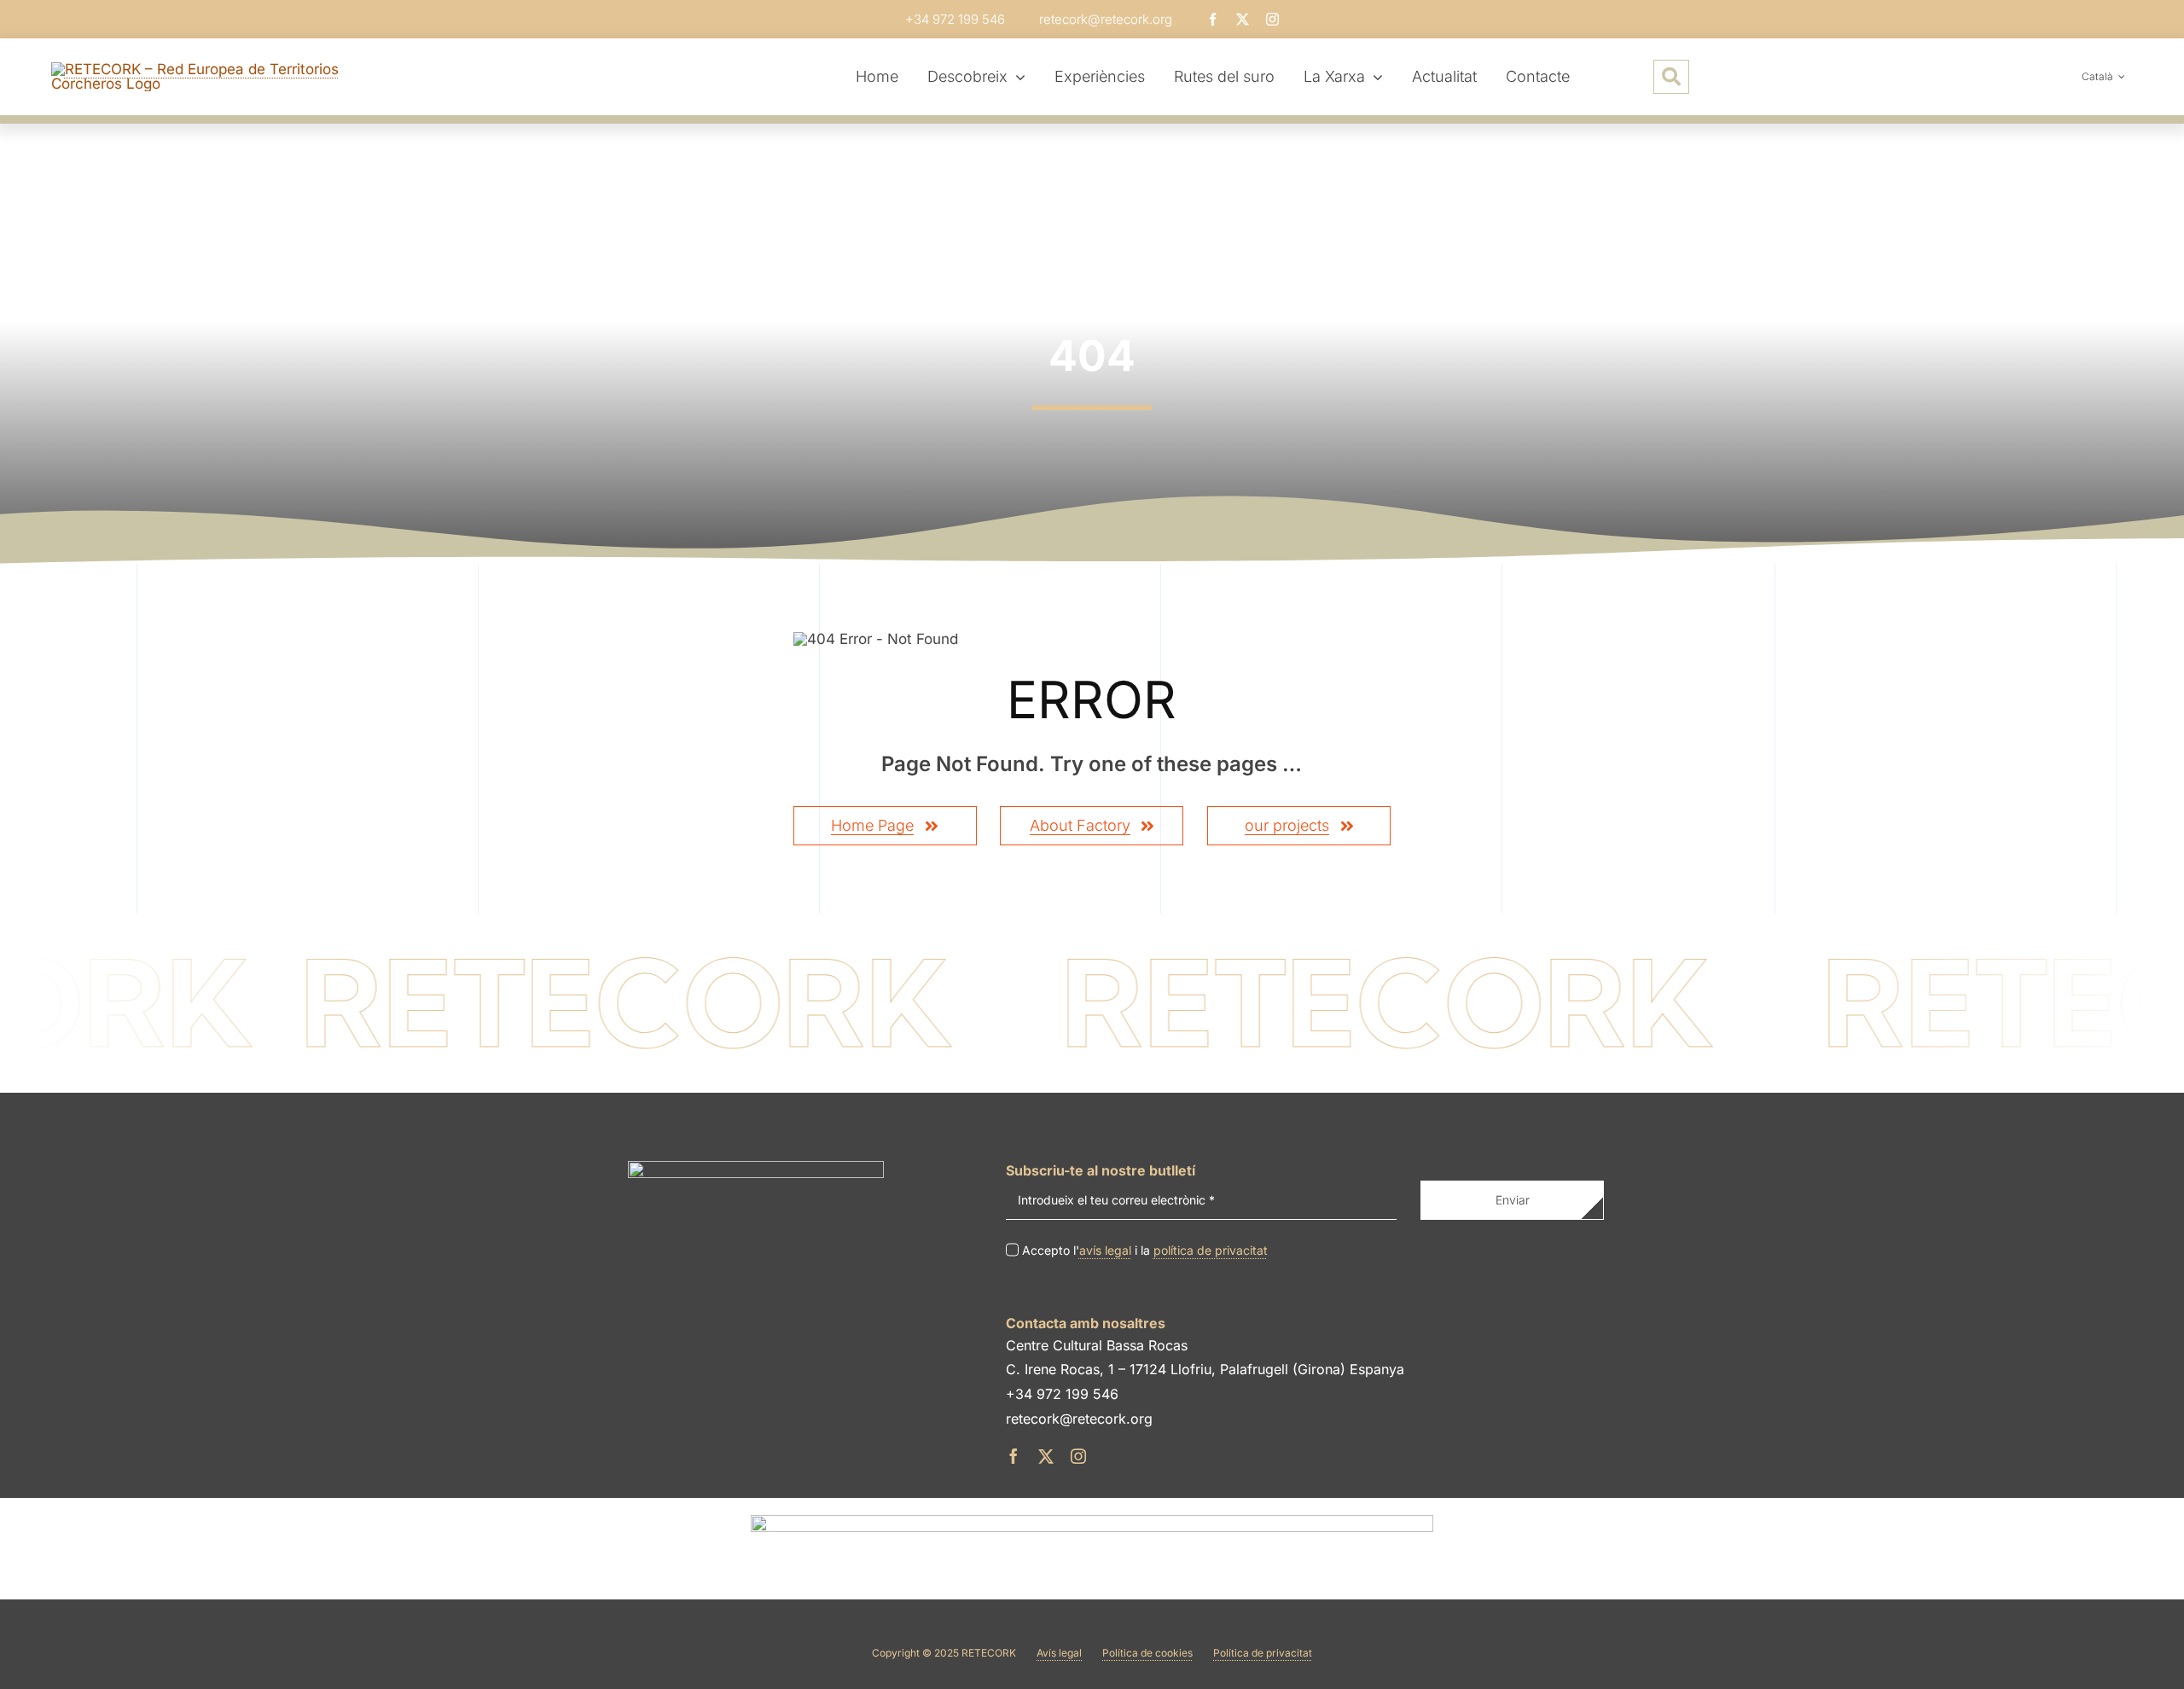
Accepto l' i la (1145, 1250)
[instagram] (1272, 19)
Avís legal (1059, 1653)
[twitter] (1243, 19)
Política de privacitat (1263, 1653)
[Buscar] (1671, 77)
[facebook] (1213, 19)
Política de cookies (1147, 1653)
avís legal (1105, 1250)
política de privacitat (1211, 1250)
